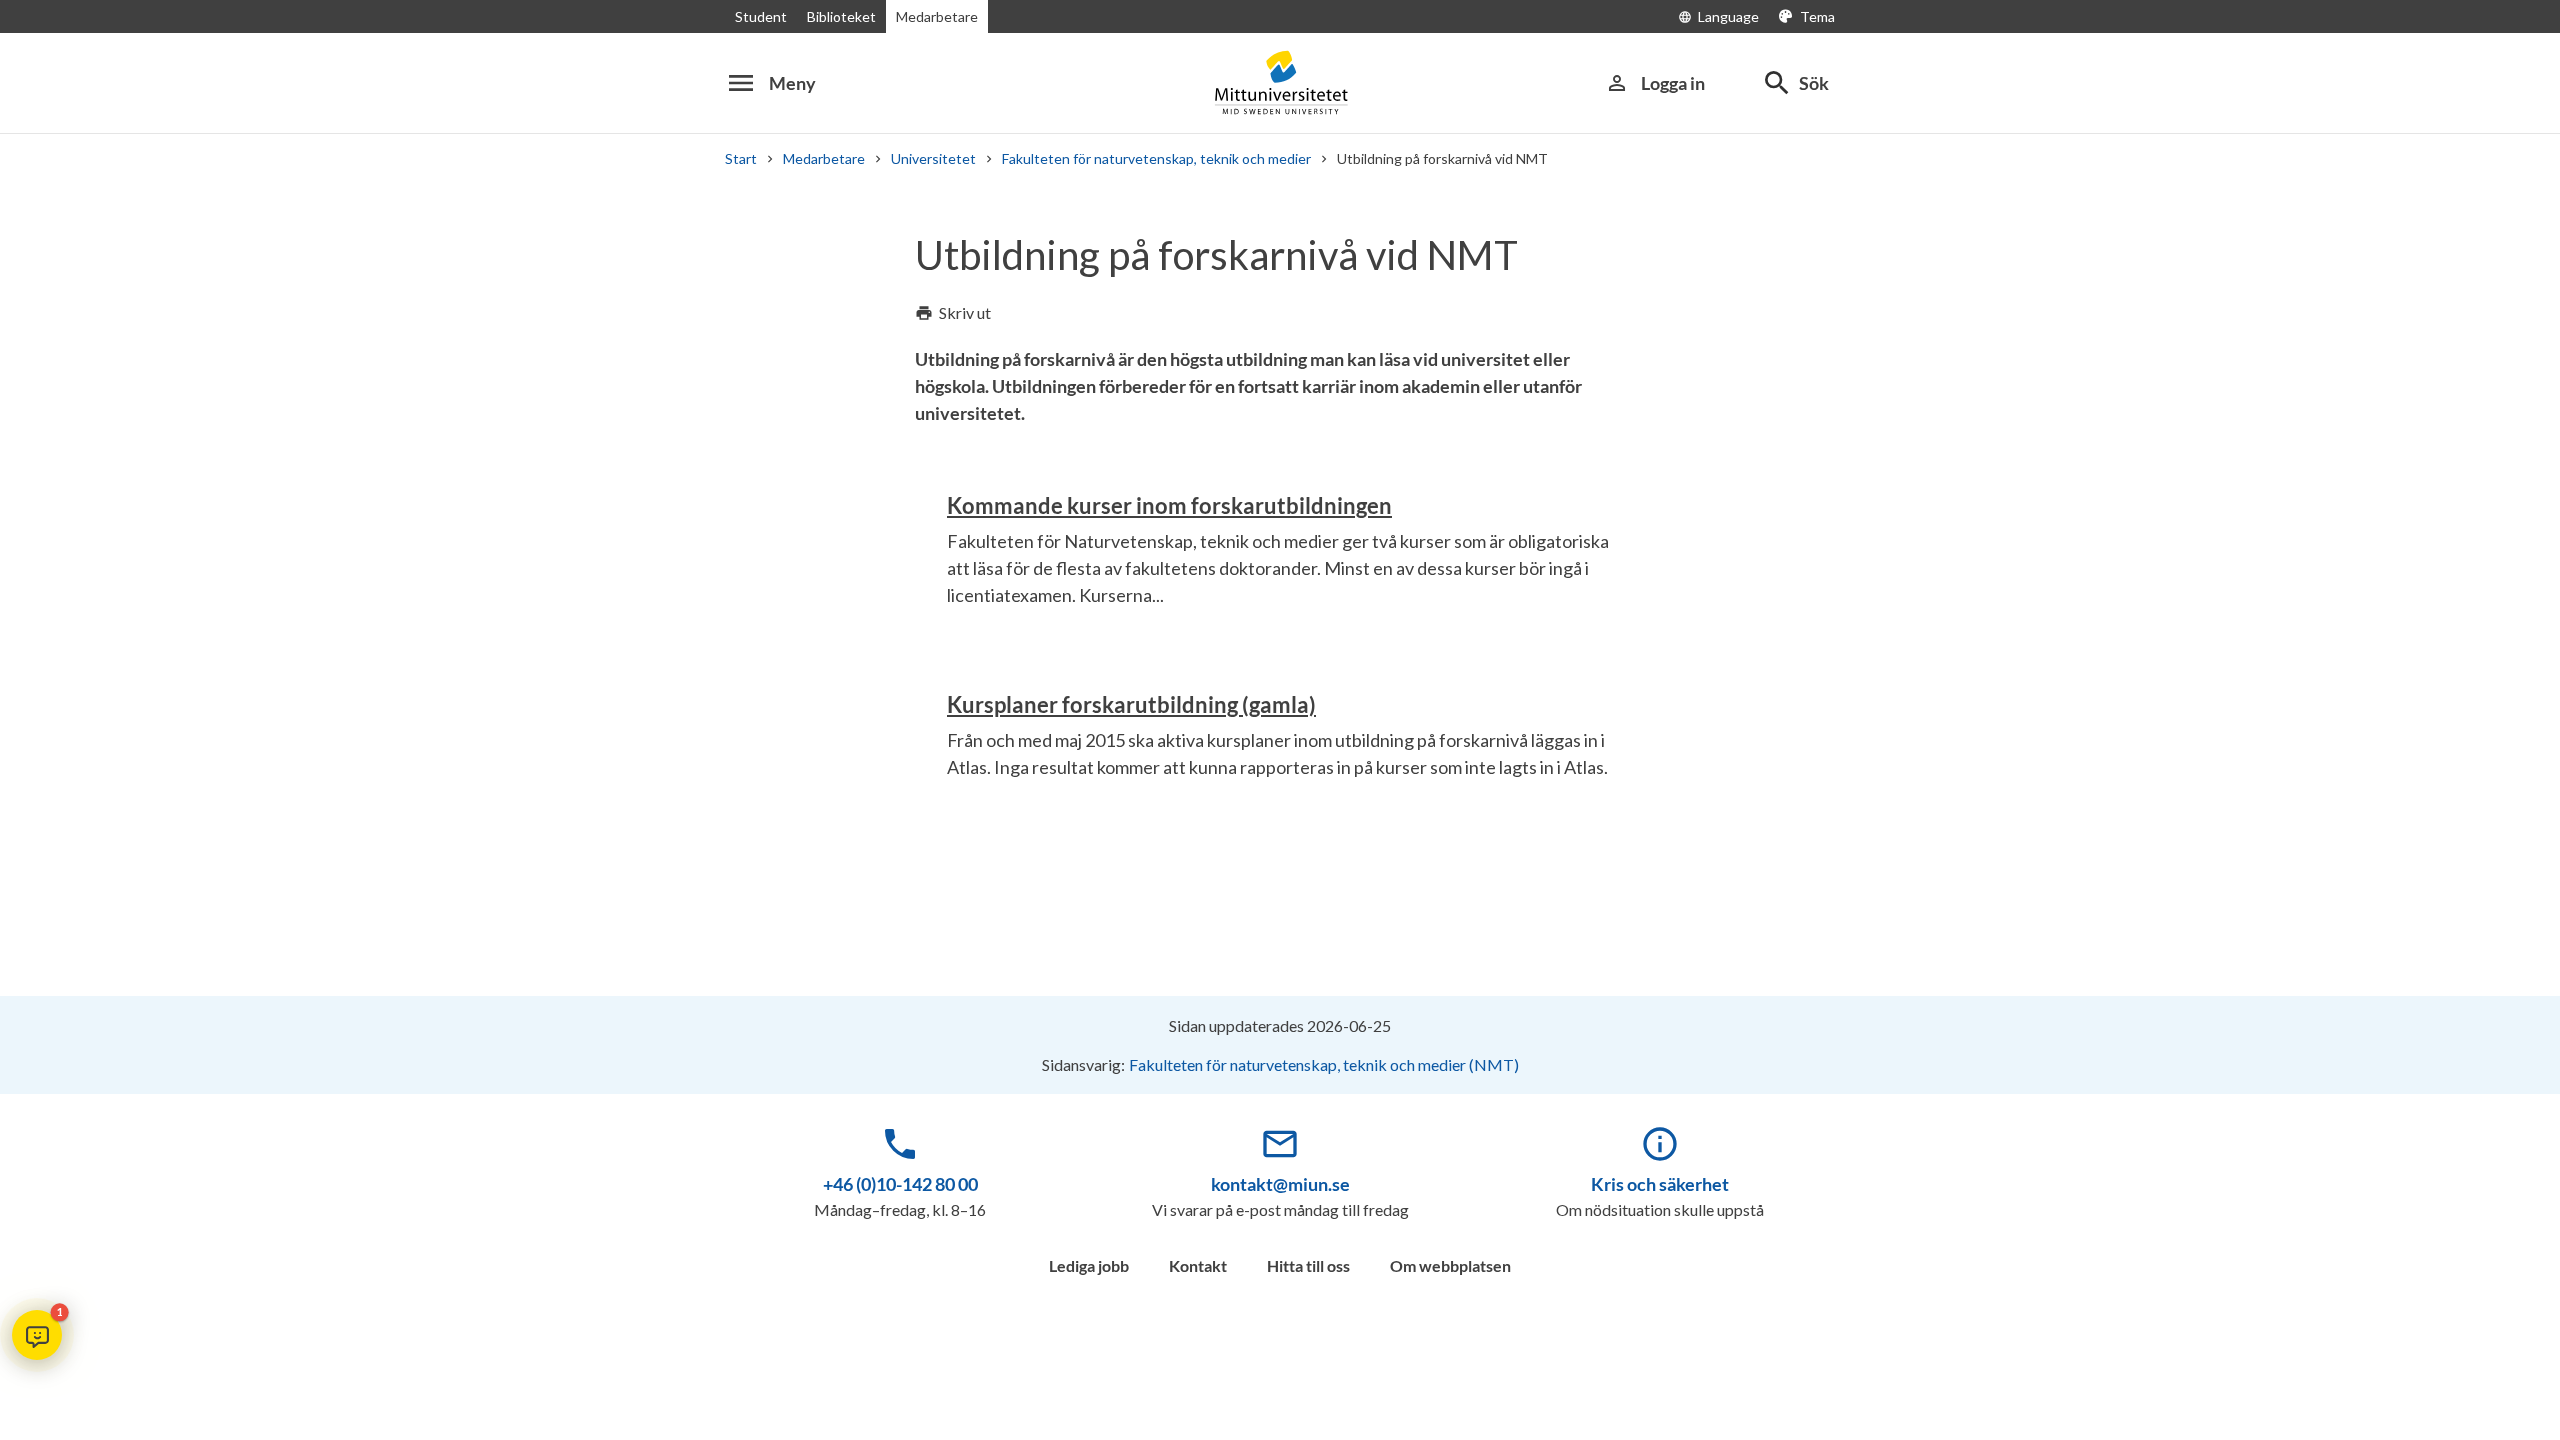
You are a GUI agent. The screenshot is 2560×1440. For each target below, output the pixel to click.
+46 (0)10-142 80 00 (900, 1184)
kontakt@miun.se (1280, 1184)
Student (761, 16)
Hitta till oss (1308, 1265)
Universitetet (933, 158)
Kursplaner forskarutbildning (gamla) (1131, 704)
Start (741, 158)
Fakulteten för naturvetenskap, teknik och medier (1156, 158)
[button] (37, 1335)
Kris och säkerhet (1660, 1184)
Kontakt (1198, 1265)
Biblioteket (841, 16)
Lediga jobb (1089, 1265)
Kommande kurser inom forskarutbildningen (1169, 505)
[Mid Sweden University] (1280, 82)
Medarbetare (937, 16)
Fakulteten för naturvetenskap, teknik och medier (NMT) (1324, 1064)
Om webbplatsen (1450, 1265)
